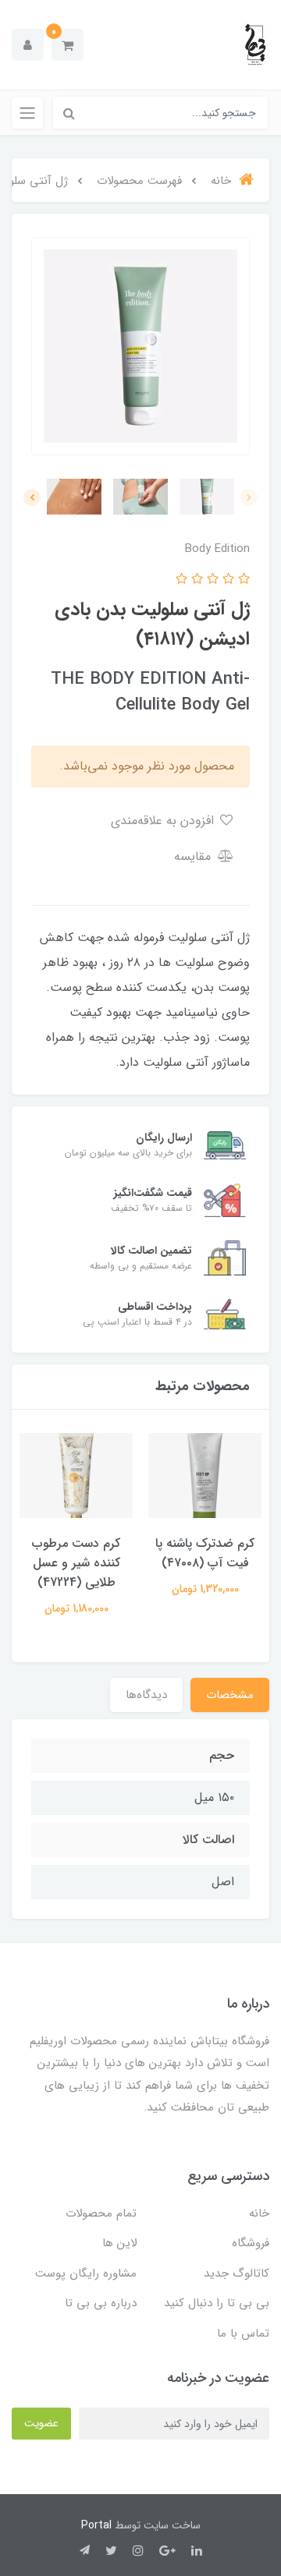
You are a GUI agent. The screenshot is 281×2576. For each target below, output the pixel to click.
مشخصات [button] (230, 1695)
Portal (96, 2525)
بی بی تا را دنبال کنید (217, 2303)
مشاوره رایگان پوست (86, 2273)
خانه (259, 2213)
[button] (68, 45)
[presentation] (249, 497)
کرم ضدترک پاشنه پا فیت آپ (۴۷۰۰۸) (205, 1553)
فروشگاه (251, 2243)
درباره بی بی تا (101, 2303)
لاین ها (119, 2243)
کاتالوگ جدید (237, 2273)
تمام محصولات (101, 2213)
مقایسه (194, 856)
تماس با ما (243, 2334)
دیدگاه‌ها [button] (146, 1695)
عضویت (41, 2423)
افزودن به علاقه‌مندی (164, 821)
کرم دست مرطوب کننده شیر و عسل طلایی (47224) (76, 1563)
